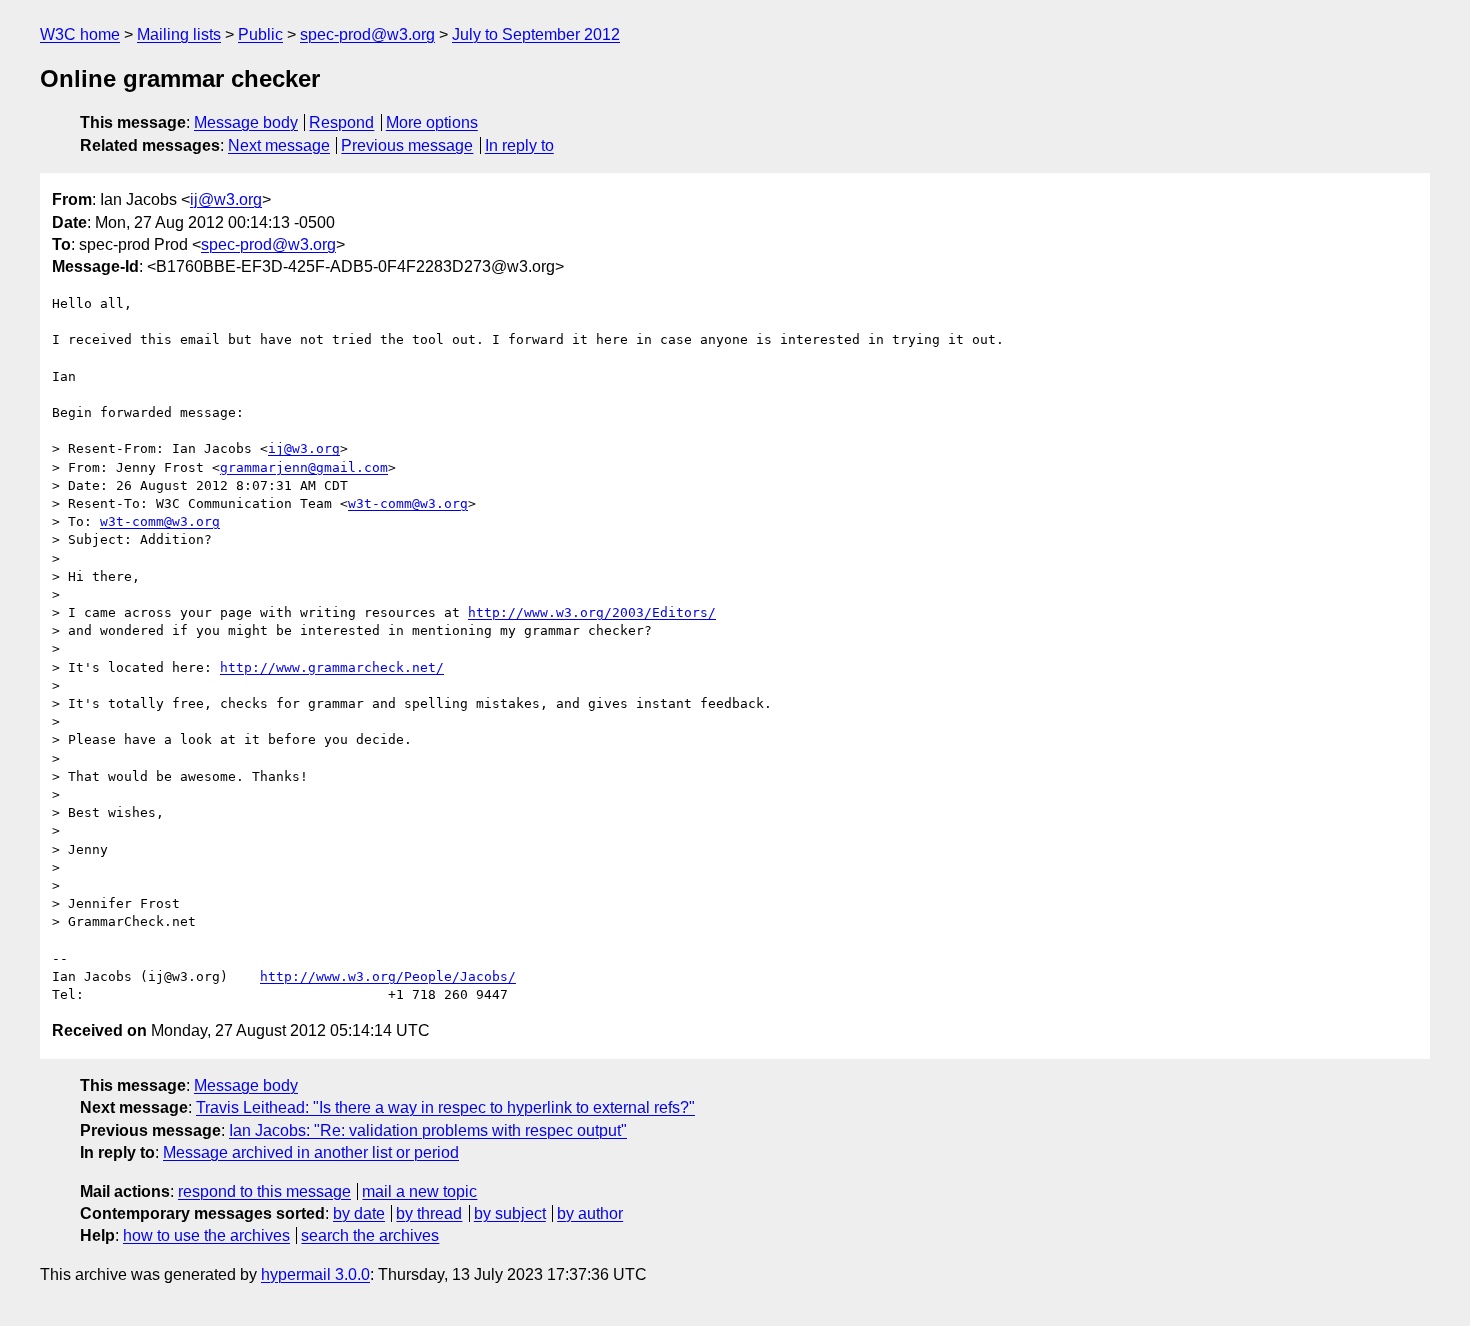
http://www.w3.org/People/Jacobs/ (388, 976)
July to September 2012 (536, 34)
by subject (510, 1213)
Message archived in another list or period (311, 1152)
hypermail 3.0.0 (315, 1274)
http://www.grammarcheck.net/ (332, 667)
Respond (341, 122)
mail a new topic (419, 1191)
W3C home (80, 34)
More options (432, 122)
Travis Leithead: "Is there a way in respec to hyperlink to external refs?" (445, 1107)
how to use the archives (206, 1235)
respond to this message (264, 1191)
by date (359, 1213)
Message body (246, 122)
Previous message (407, 145)
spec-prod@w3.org (367, 34)
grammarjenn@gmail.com (304, 467)
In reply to (519, 145)
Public (260, 34)
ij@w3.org (226, 199)
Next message (279, 145)
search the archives (370, 1235)
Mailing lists (179, 34)
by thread (429, 1213)
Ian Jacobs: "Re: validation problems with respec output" (428, 1130)
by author (590, 1213)
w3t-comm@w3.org (408, 503)
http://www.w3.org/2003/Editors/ (592, 612)
